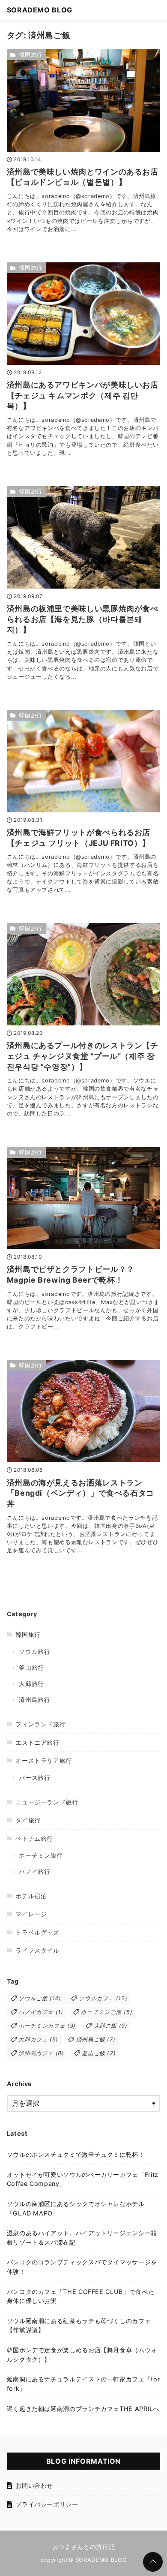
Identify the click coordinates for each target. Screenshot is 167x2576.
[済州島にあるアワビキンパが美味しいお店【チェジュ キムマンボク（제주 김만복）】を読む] (84, 314)
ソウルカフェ (103, 1998)
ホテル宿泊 (31, 1896)
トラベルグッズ (37, 1932)
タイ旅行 (28, 1820)
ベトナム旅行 (34, 1838)
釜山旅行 (31, 1667)
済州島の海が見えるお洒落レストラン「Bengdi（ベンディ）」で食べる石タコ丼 (81, 1493)
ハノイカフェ (41, 2012)
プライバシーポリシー (47, 2504)
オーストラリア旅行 (44, 1760)
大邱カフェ (38, 2039)
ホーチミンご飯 (107, 2012)
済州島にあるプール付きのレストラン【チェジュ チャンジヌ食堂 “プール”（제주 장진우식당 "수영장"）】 (83, 1056)
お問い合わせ (34, 2485)
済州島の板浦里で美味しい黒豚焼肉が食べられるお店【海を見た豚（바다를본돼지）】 (83, 619)
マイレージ (31, 1914)
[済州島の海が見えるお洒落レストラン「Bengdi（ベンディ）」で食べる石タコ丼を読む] (84, 1411)
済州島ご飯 (96, 2039)
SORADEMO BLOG (40, 10)
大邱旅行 (31, 1684)
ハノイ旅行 (34, 1871)
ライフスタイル (37, 1950)
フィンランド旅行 (40, 1724)
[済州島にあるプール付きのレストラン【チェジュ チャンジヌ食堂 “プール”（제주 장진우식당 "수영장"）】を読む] (84, 974)
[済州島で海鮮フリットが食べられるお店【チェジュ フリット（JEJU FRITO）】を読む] (84, 761)
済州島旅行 (34, 1700)
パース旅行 (34, 1778)
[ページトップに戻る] (153, 2562)
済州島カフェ (41, 2053)
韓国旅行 (31, 55)
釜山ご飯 (99, 2053)
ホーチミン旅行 (41, 1855)
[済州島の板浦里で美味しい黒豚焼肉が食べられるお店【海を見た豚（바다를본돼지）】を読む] (84, 537)
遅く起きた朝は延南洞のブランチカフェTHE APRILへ (83, 2409)
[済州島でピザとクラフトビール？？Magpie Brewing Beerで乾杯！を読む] (84, 1198)
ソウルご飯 (40, 1998)
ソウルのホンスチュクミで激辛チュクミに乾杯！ (76, 2154)
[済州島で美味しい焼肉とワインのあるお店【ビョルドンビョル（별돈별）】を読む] (84, 101)
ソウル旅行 (34, 1652)
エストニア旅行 (37, 1742)
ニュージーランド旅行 (47, 1802)
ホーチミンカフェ (47, 2026)
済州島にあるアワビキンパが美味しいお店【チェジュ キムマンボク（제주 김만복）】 (83, 395)
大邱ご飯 (111, 2026)
